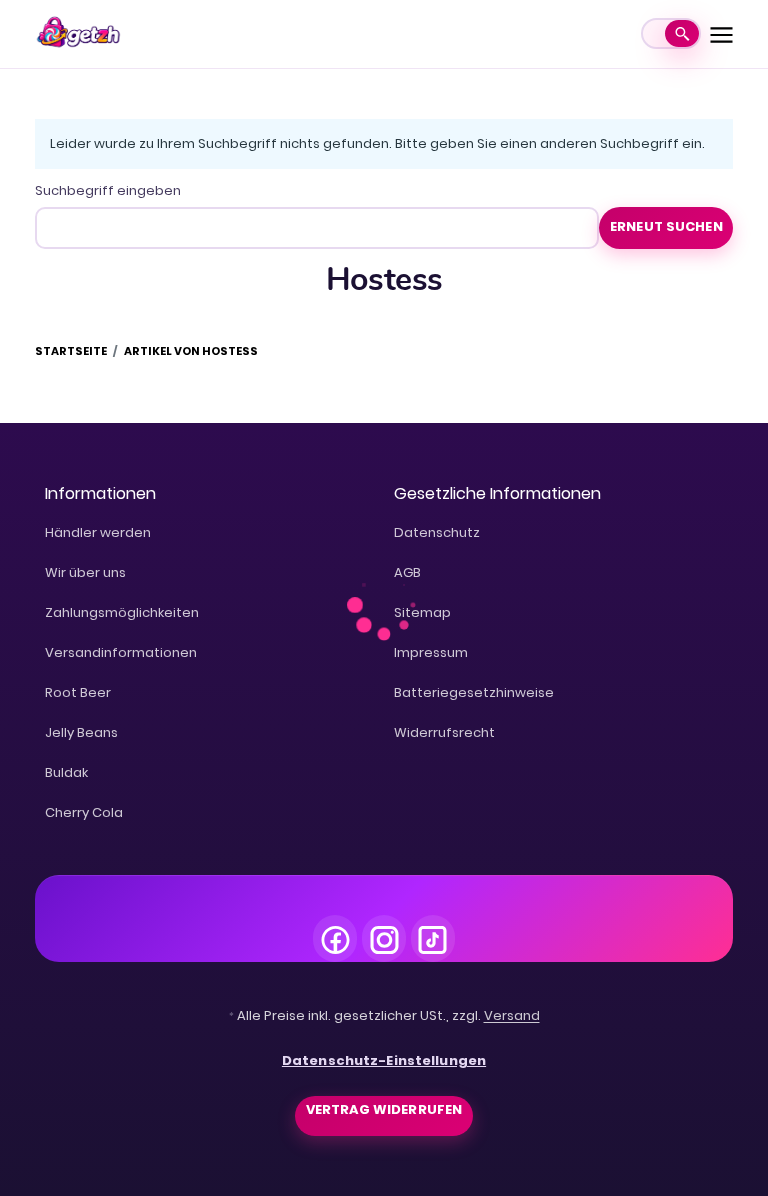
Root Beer (78, 692)
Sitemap (422, 612)
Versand (512, 1015)
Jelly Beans (81, 732)
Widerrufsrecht (444, 732)
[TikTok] (433, 937)
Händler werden (98, 532)
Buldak (66, 772)
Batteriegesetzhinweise (474, 692)
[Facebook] (335, 937)
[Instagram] (384, 937)
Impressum (431, 652)
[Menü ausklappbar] (722, 34)
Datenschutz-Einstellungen (384, 1060)
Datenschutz (437, 532)
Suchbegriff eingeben (108, 191)
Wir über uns (85, 572)
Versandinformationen (121, 652)
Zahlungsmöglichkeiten (122, 612)
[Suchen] (681, 33)
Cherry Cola (84, 812)
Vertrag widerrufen (384, 1109)
